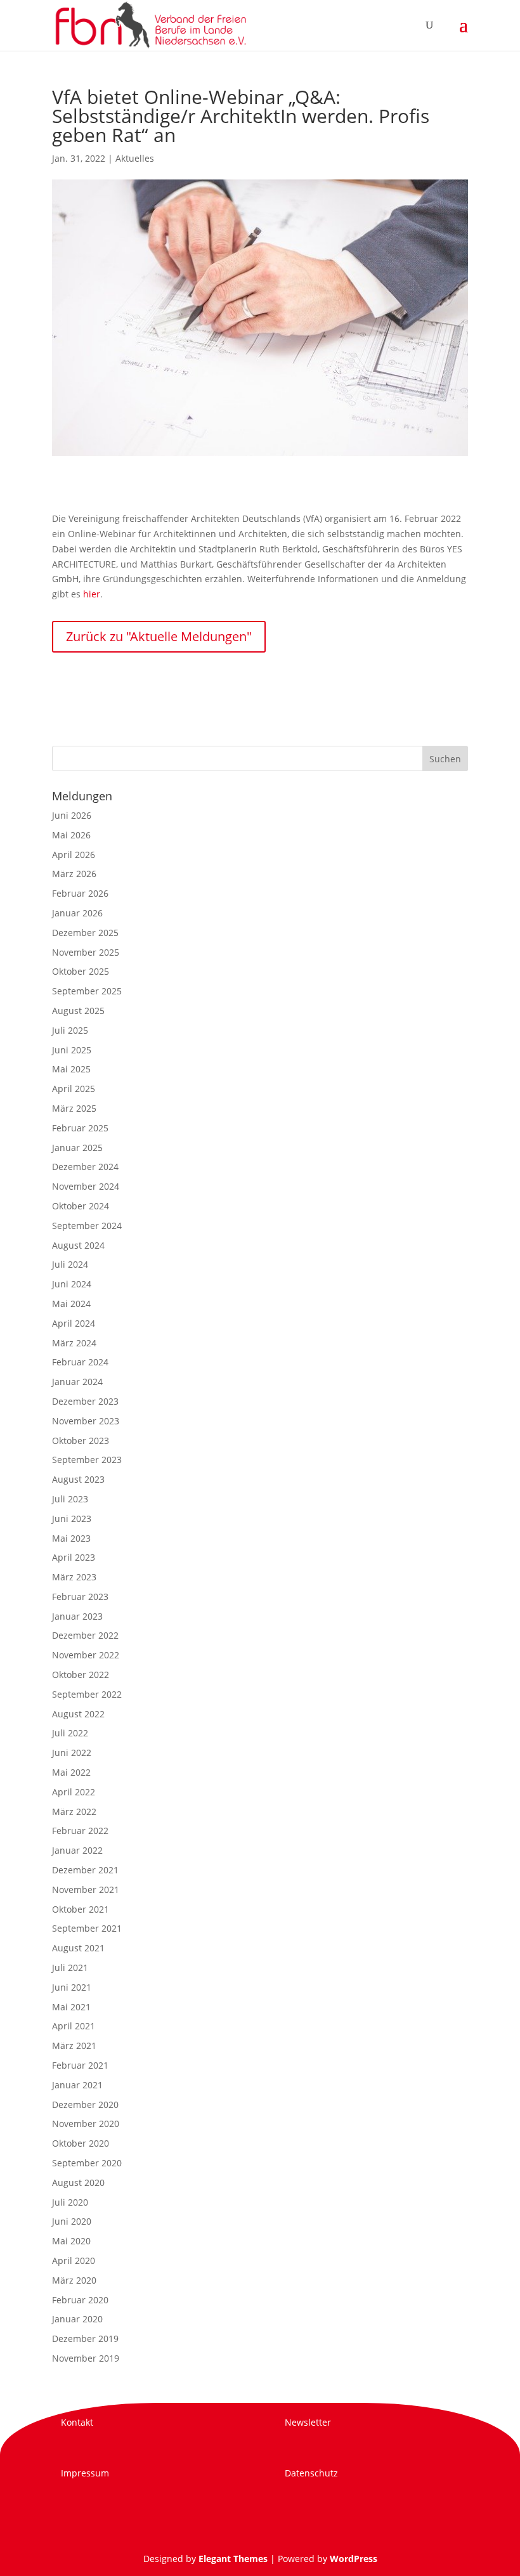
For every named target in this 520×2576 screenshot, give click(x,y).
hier (92, 594)
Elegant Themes (233, 2559)
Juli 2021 (70, 1968)
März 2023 (74, 1577)
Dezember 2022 (85, 1635)
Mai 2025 (71, 1069)
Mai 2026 (71, 835)
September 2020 (87, 2163)
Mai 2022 (71, 1772)
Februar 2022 (80, 1831)
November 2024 (86, 1186)
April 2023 (74, 1557)
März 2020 (74, 2280)
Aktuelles (135, 158)
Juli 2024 (70, 1264)
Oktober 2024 (81, 1206)
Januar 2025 (77, 1148)
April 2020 (74, 2261)
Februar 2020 (80, 2300)
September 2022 (87, 1694)
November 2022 (86, 1655)
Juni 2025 (72, 1050)
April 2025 (74, 1089)
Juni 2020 (72, 2221)
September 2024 (87, 1226)
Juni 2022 (72, 1753)
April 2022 (74, 1792)
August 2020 (78, 2182)
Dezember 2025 (85, 933)
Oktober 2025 (81, 971)
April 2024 (74, 1323)
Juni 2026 (72, 815)
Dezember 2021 (85, 1870)
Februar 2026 (80, 893)
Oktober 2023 (81, 1441)
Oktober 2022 (81, 1675)
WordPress (354, 2559)
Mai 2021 (71, 2007)
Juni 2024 (72, 1284)
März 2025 (74, 1108)
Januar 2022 (77, 1850)
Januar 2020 (77, 2319)
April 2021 (74, 2026)
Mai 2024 (71, 1304)
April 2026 (74, 855)
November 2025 (86, 952)
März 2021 (74, 2046)
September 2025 (87, 991)
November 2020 (86, 2124)
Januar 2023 (77, 1616)
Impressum (85, 2473)
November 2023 (86, 1421)
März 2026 (74, 874)
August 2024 (78, 1245)
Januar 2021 (77, 2085)
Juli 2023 (70, 1499)
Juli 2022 (70, 1733)
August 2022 (78, 1714)
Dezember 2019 (85, 2339)
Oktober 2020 (81, 2143)
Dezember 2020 (85, 2104)
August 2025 (78, 1011)
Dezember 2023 (85, 1401)
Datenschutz (311, 2473)
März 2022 (74, 1812)
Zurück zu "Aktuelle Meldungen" (159, 636)
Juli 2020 (70, 2202)
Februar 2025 (80, 1128)
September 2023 (87, 1460)
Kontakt (77, 2422)
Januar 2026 (77, 913)
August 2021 (78, 1948)
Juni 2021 (72, 1987)
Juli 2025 (70, 1030)
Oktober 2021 (81, 1909)
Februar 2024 (80, 1362)
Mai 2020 (71, 2241)
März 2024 (74, 1343)
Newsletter (308, 2422)
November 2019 (86, 2358)
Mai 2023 (71, 1538)
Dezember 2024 (85, 1167)
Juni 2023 (72, 1519)
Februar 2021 (80, 2065)
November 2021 (86, 1890)
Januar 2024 (77, 1382)
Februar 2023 (80, 1597)
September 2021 (87, 1928)
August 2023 (78, 1479)
